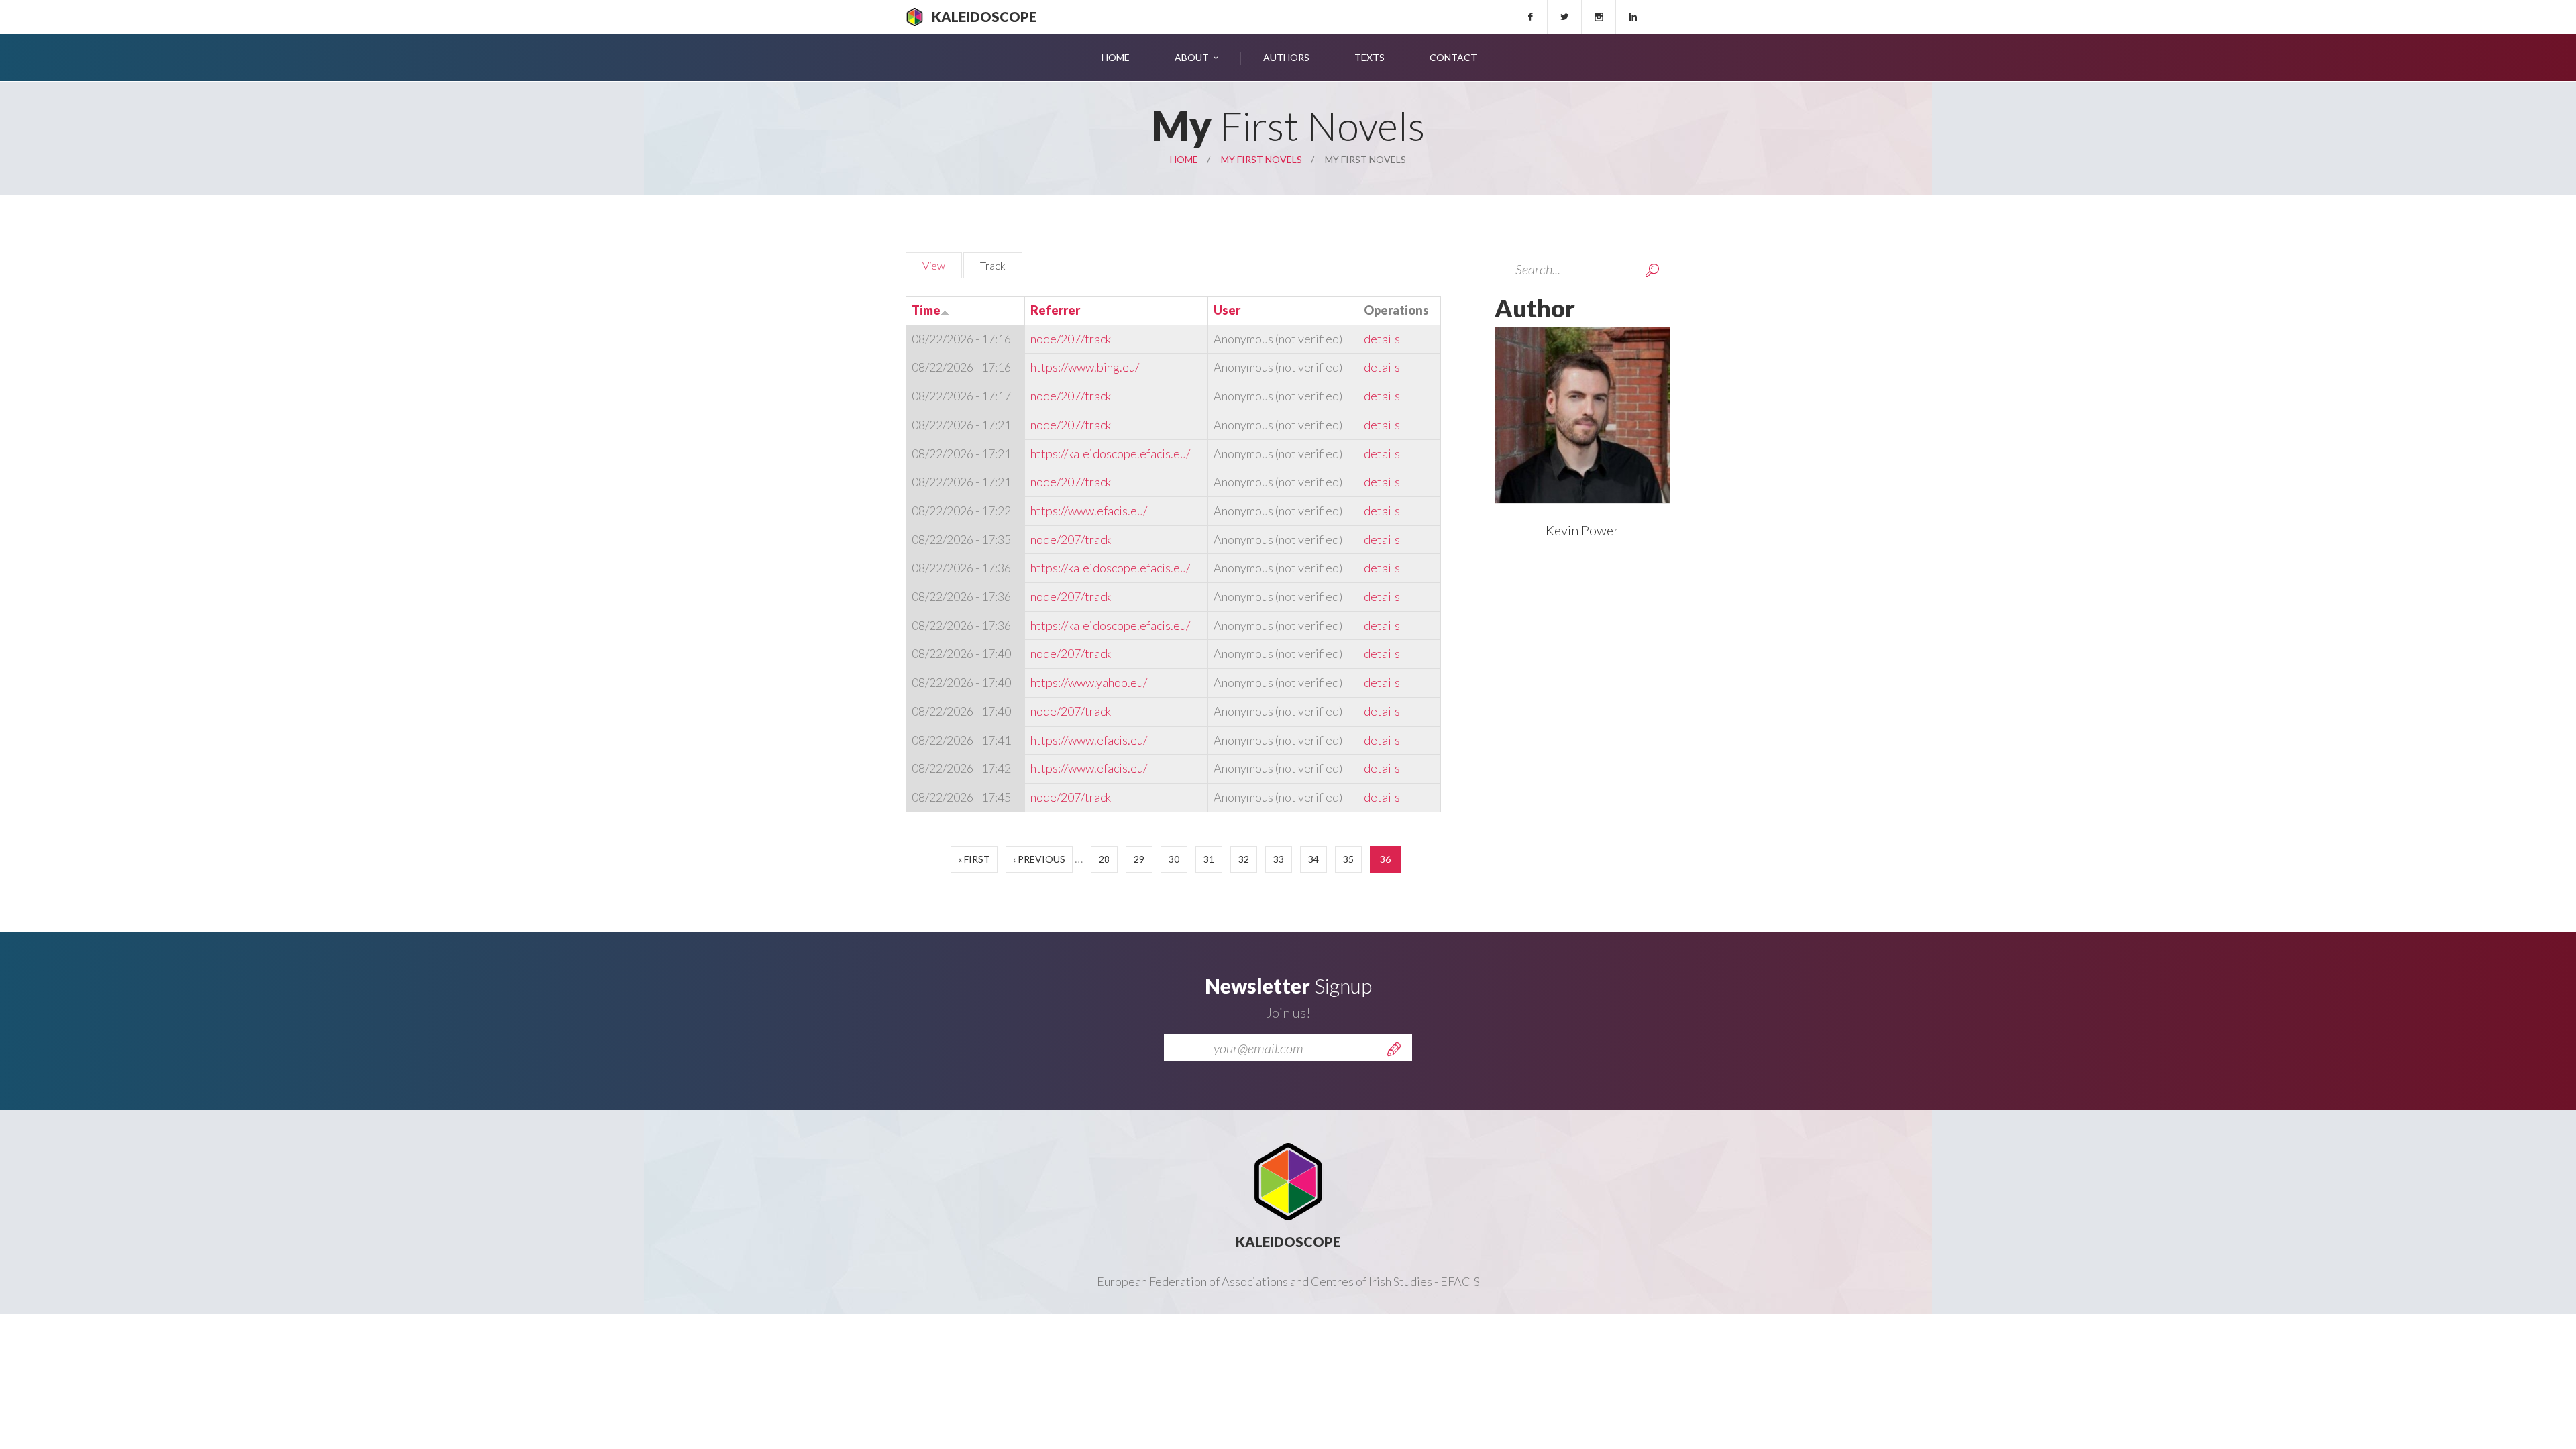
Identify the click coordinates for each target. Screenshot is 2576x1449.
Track (1001, 265)
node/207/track (1071, 339)
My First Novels (1262, 159)
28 (1104, 859)
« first (974, 859)
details (1382, 339)
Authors (1286, 57)
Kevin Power (1582, 530)
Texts (1370, 57)
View (934, 265)
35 (1348, 859)
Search (1652, 270)
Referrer (1055, 310)
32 (1244, 859)
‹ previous (1039, 859)
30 (1174, 859)
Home (1116, 57)
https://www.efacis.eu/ (1089, 511)
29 (1139, 859)
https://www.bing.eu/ (1085, 367)
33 (1279, 859)
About (1192, 57)
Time (926, 310)
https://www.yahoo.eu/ (1089, 682)
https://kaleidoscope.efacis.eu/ (1110, 453)
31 (1209, 859)
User (1227, 310)
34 (1313, 859)
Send (1394, 1049)
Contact (1453, 57)
